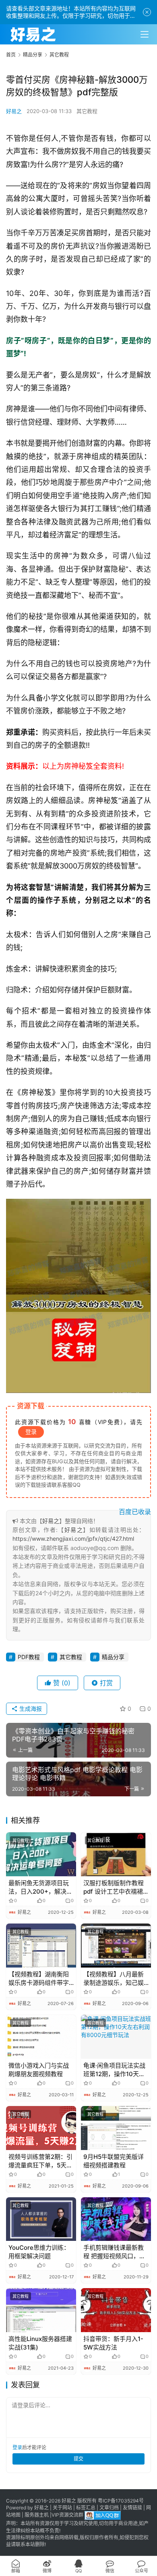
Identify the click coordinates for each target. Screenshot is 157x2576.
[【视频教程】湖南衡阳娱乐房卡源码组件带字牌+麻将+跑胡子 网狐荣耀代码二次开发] (41, 1946)
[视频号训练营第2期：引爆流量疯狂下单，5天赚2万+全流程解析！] (41, 2128)
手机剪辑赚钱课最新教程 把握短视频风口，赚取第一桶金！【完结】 (114, 2252)
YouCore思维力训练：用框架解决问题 (39, 2252)
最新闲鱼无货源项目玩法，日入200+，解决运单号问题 (40, 1887)
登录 (31, 1432)
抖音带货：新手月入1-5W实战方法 (113, 2343)
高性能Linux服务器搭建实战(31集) (40, 2343)
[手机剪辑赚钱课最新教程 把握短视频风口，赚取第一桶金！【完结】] (116, 2219)
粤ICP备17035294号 (121, 2501)
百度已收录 (135, 1512)
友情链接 (132, 2508)
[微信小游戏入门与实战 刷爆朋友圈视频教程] (41, 2037)
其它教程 (87, 111)
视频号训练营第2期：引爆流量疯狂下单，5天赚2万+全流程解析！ (40, 2161)
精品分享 (113, 1657)
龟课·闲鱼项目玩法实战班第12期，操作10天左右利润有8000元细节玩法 (115, 2070)
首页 (11, 55)
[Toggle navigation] (145, 34)
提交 (78, 2459)
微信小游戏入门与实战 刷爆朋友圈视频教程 (39, 2070)
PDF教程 (29, 1657)
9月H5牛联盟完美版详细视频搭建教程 (114, 2161)
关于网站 (62, 2508)
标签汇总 (86, 2508)
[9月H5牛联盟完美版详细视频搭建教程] (116, 2128)
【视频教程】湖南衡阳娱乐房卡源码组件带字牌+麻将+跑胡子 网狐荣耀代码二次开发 (40, 1979)
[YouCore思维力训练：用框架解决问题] (41, 2219)
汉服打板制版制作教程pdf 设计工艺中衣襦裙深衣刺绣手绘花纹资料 (114, 1887)
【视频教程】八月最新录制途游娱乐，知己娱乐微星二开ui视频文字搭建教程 (114, 1979)
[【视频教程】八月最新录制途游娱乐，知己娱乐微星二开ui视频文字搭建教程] (116, 1946)
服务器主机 (37, 2515)
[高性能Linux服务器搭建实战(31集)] (41, 2310)
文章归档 (109, 2508)
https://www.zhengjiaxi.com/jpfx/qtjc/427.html (73, 1539)
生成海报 (30, 1709)
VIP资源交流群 (67, 2515)
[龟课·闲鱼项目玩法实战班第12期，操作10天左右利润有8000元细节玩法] (116, 2037)
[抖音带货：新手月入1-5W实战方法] (116, 2310)
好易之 (14, 111)
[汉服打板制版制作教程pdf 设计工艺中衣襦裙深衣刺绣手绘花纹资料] (116, 1854)
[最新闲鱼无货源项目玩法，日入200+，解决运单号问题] (41, 1854)
